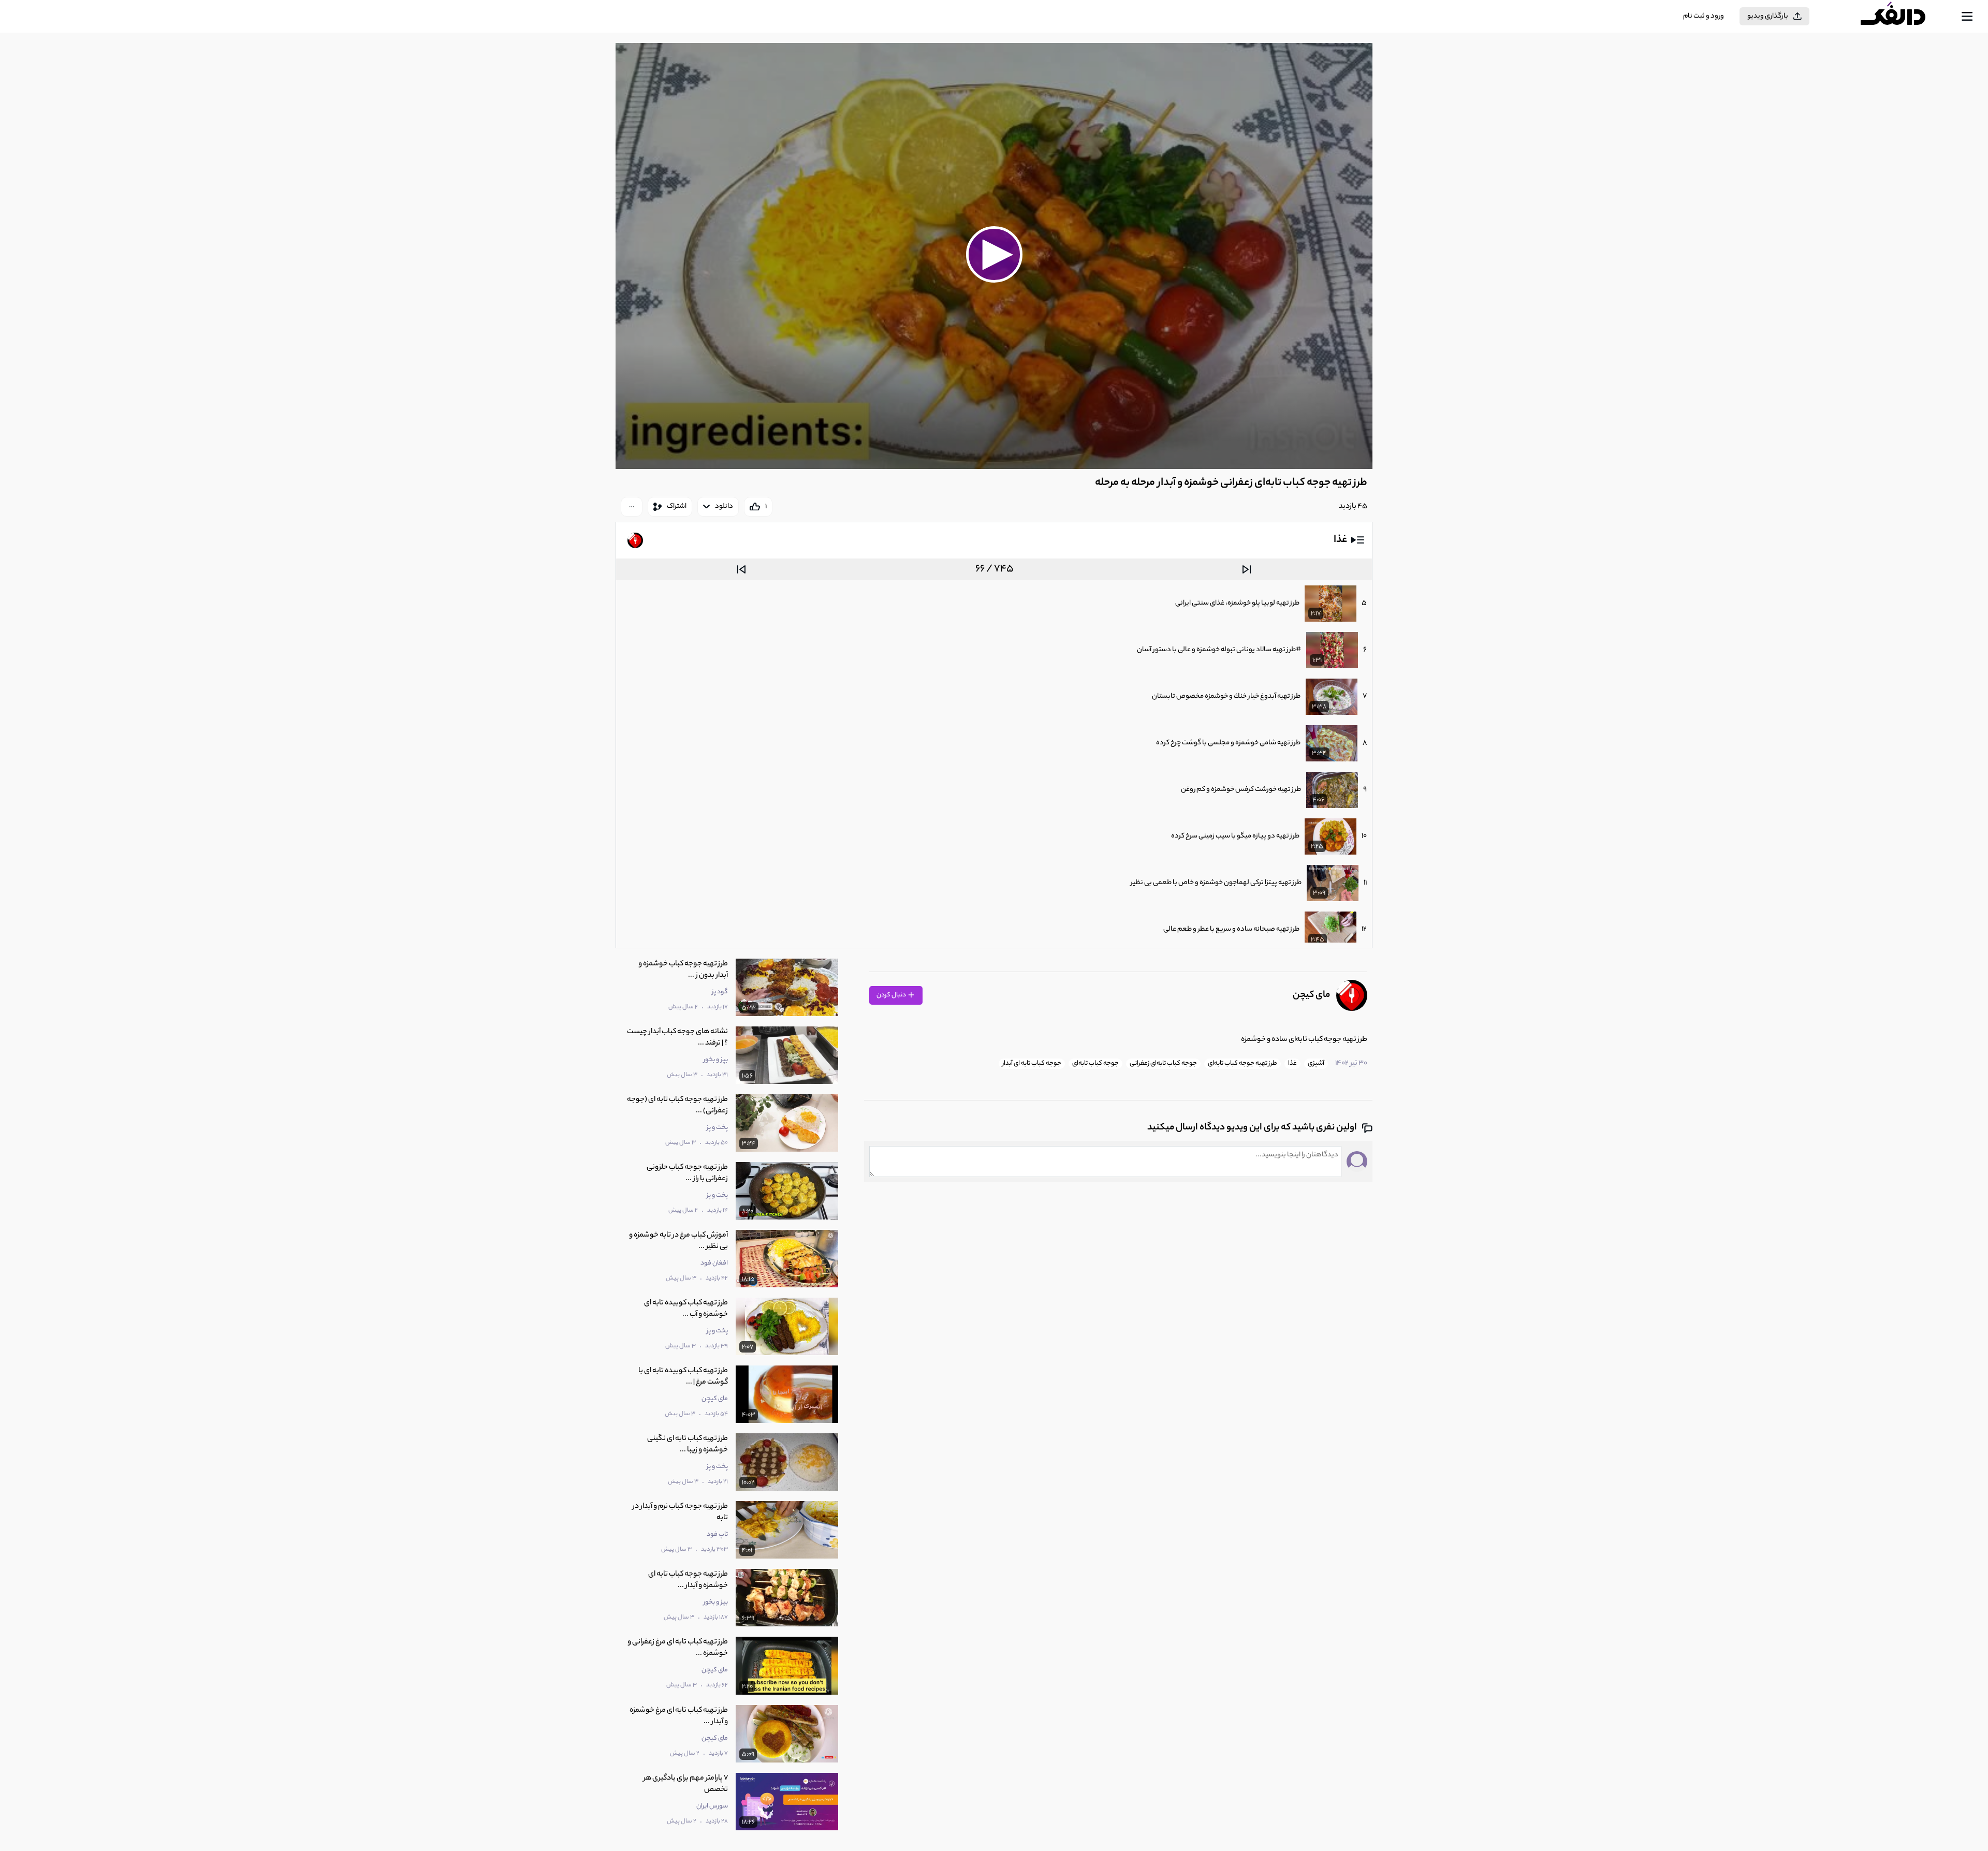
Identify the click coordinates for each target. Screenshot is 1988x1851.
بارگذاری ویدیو (1768, 16)
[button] (994, 255)
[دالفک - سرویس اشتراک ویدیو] (1902, 17)
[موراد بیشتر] (632, 507)
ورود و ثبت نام (1704, 16)
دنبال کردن (892, 995)
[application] (994, 256)
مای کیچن (1311, 995)
